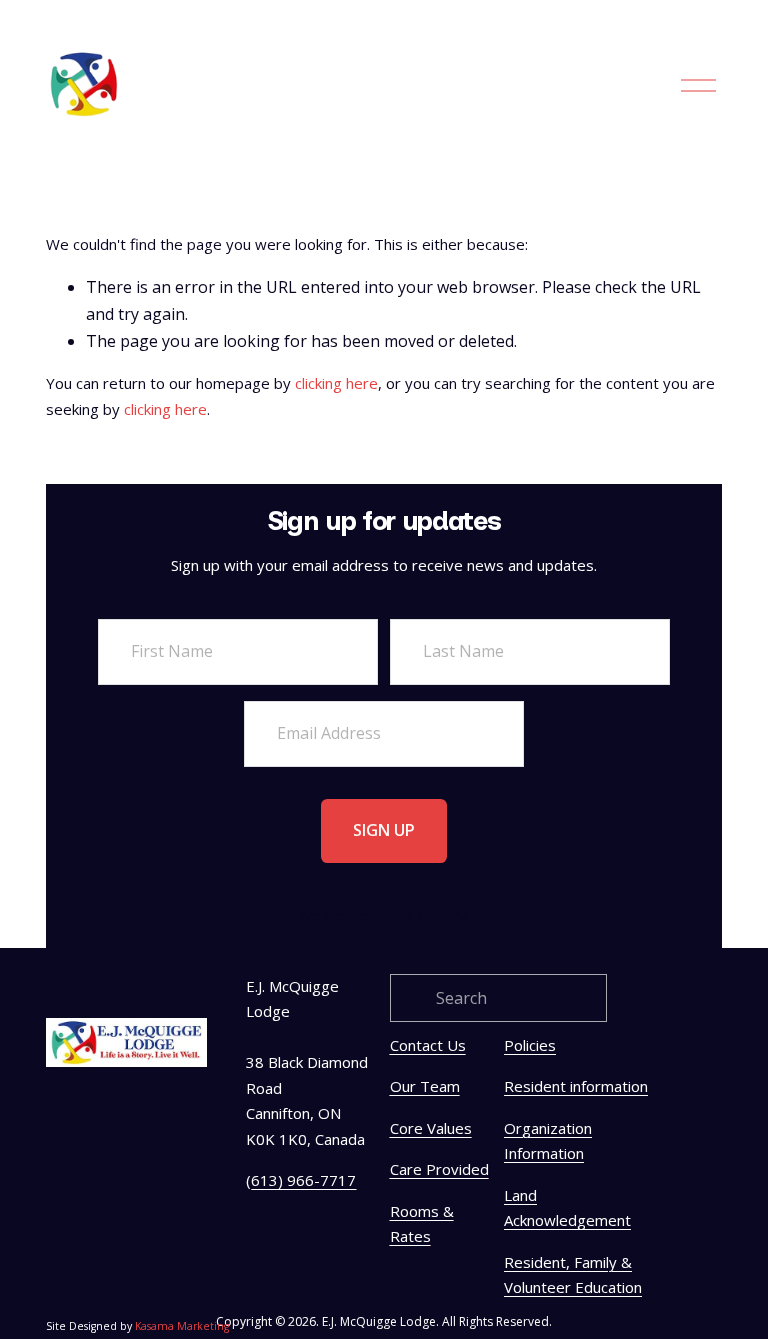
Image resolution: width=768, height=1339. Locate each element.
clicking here (336, 383)
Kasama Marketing (182, 1326)
